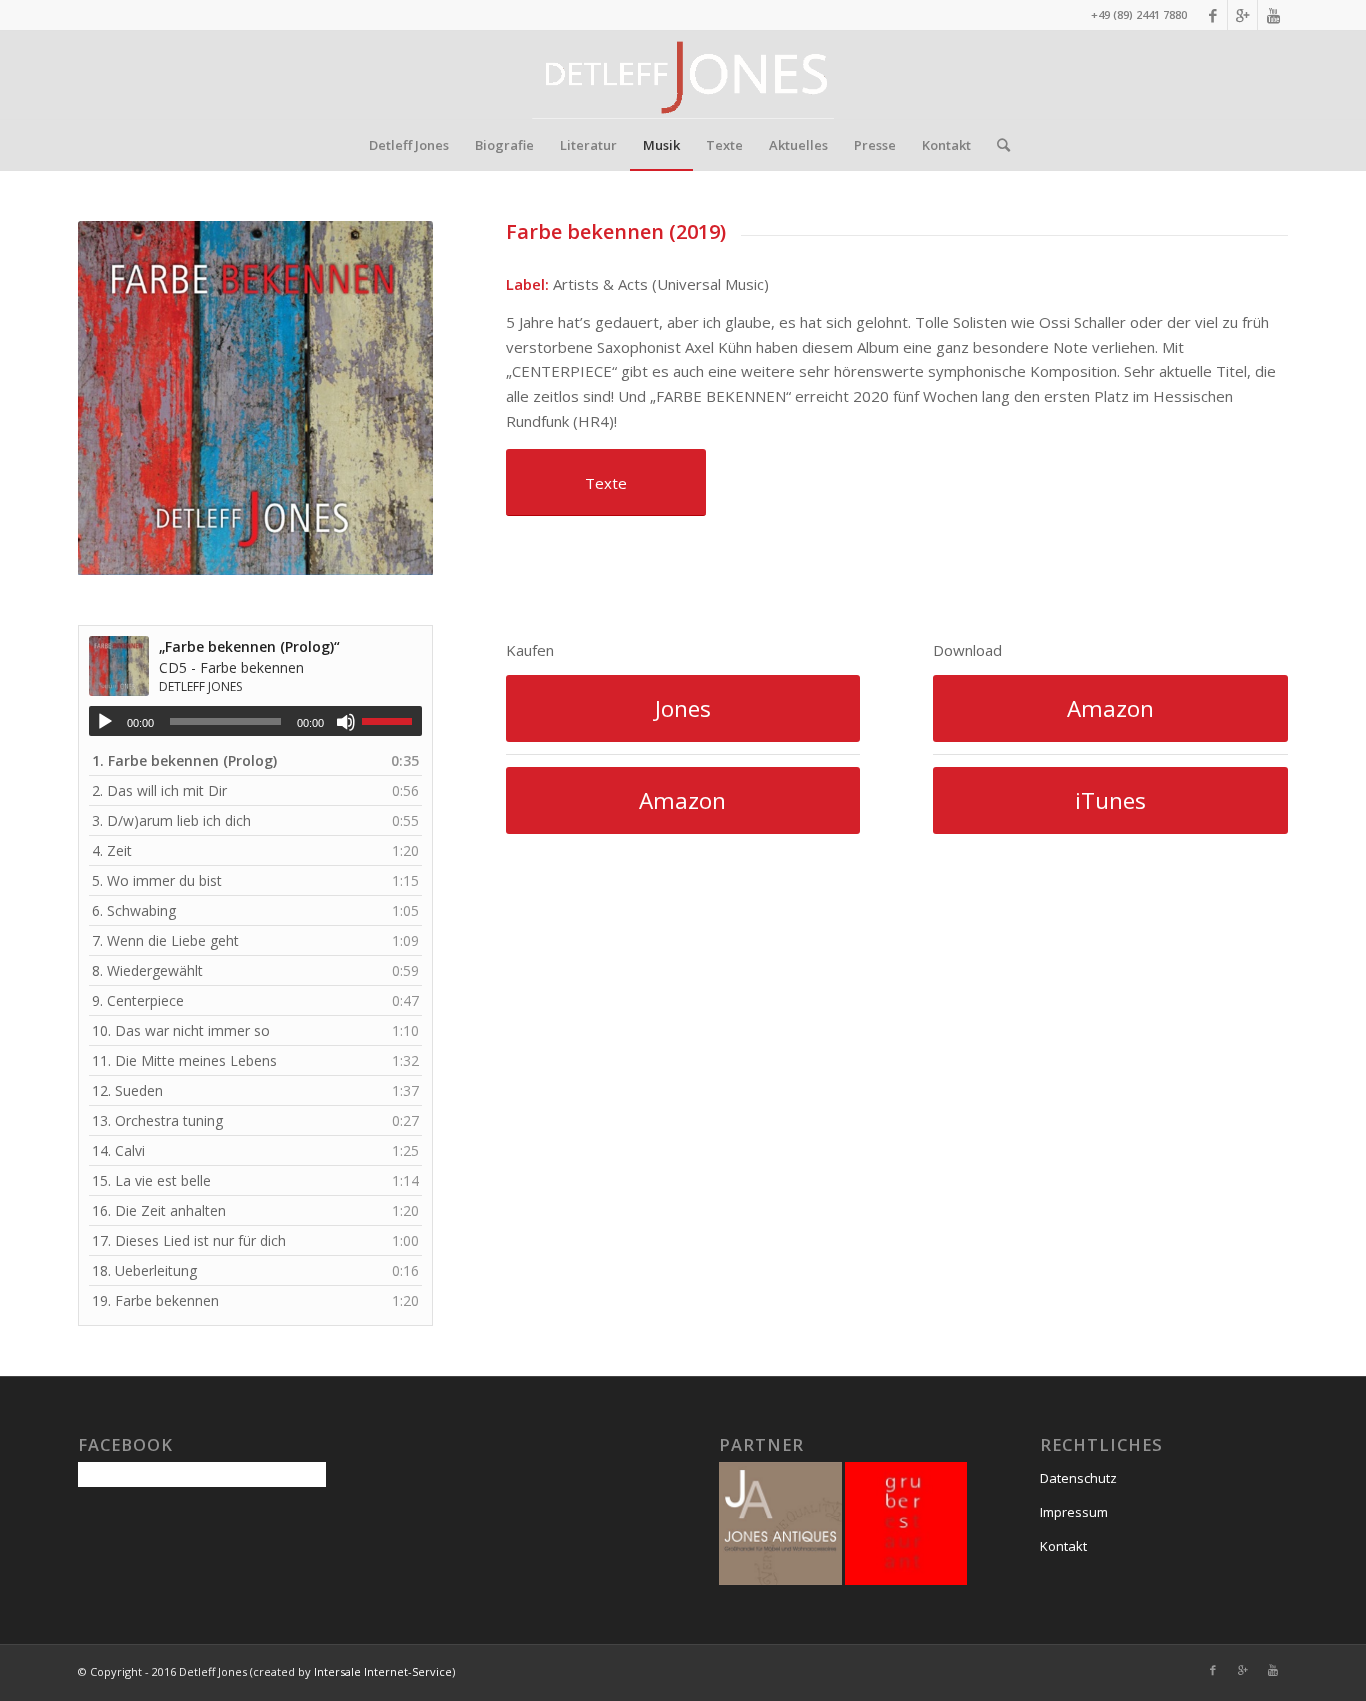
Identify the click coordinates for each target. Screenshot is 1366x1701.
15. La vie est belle (151, 1180)
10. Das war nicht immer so (181, 1030)
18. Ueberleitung (144, 1270)
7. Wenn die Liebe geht (165, 940)
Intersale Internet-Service (383, 1671)
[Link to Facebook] (1212, 15)
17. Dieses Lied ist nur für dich (189, 1240)
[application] (255, 721)
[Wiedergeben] (105, 722)
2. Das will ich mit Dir (159, 790)
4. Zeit (112, 850)
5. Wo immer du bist (157, 880)
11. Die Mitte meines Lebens (184, 1060)
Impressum (1074, 1512)
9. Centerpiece (138, 1000)
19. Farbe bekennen (155, 1300)
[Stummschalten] (346, 722)
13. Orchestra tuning (157, 1120)
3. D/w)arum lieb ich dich (171, 820)
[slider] (392, 721)
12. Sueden (127, 1090)
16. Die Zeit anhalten (159, 1210)
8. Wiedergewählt (147, 970)
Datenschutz (1078, 1478)
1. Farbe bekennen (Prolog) (184, 760)
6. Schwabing (134, 910)
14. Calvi (118, 1150)
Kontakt (1063, 1546)
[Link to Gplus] (1242, 15)
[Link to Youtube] (1273, 15)
